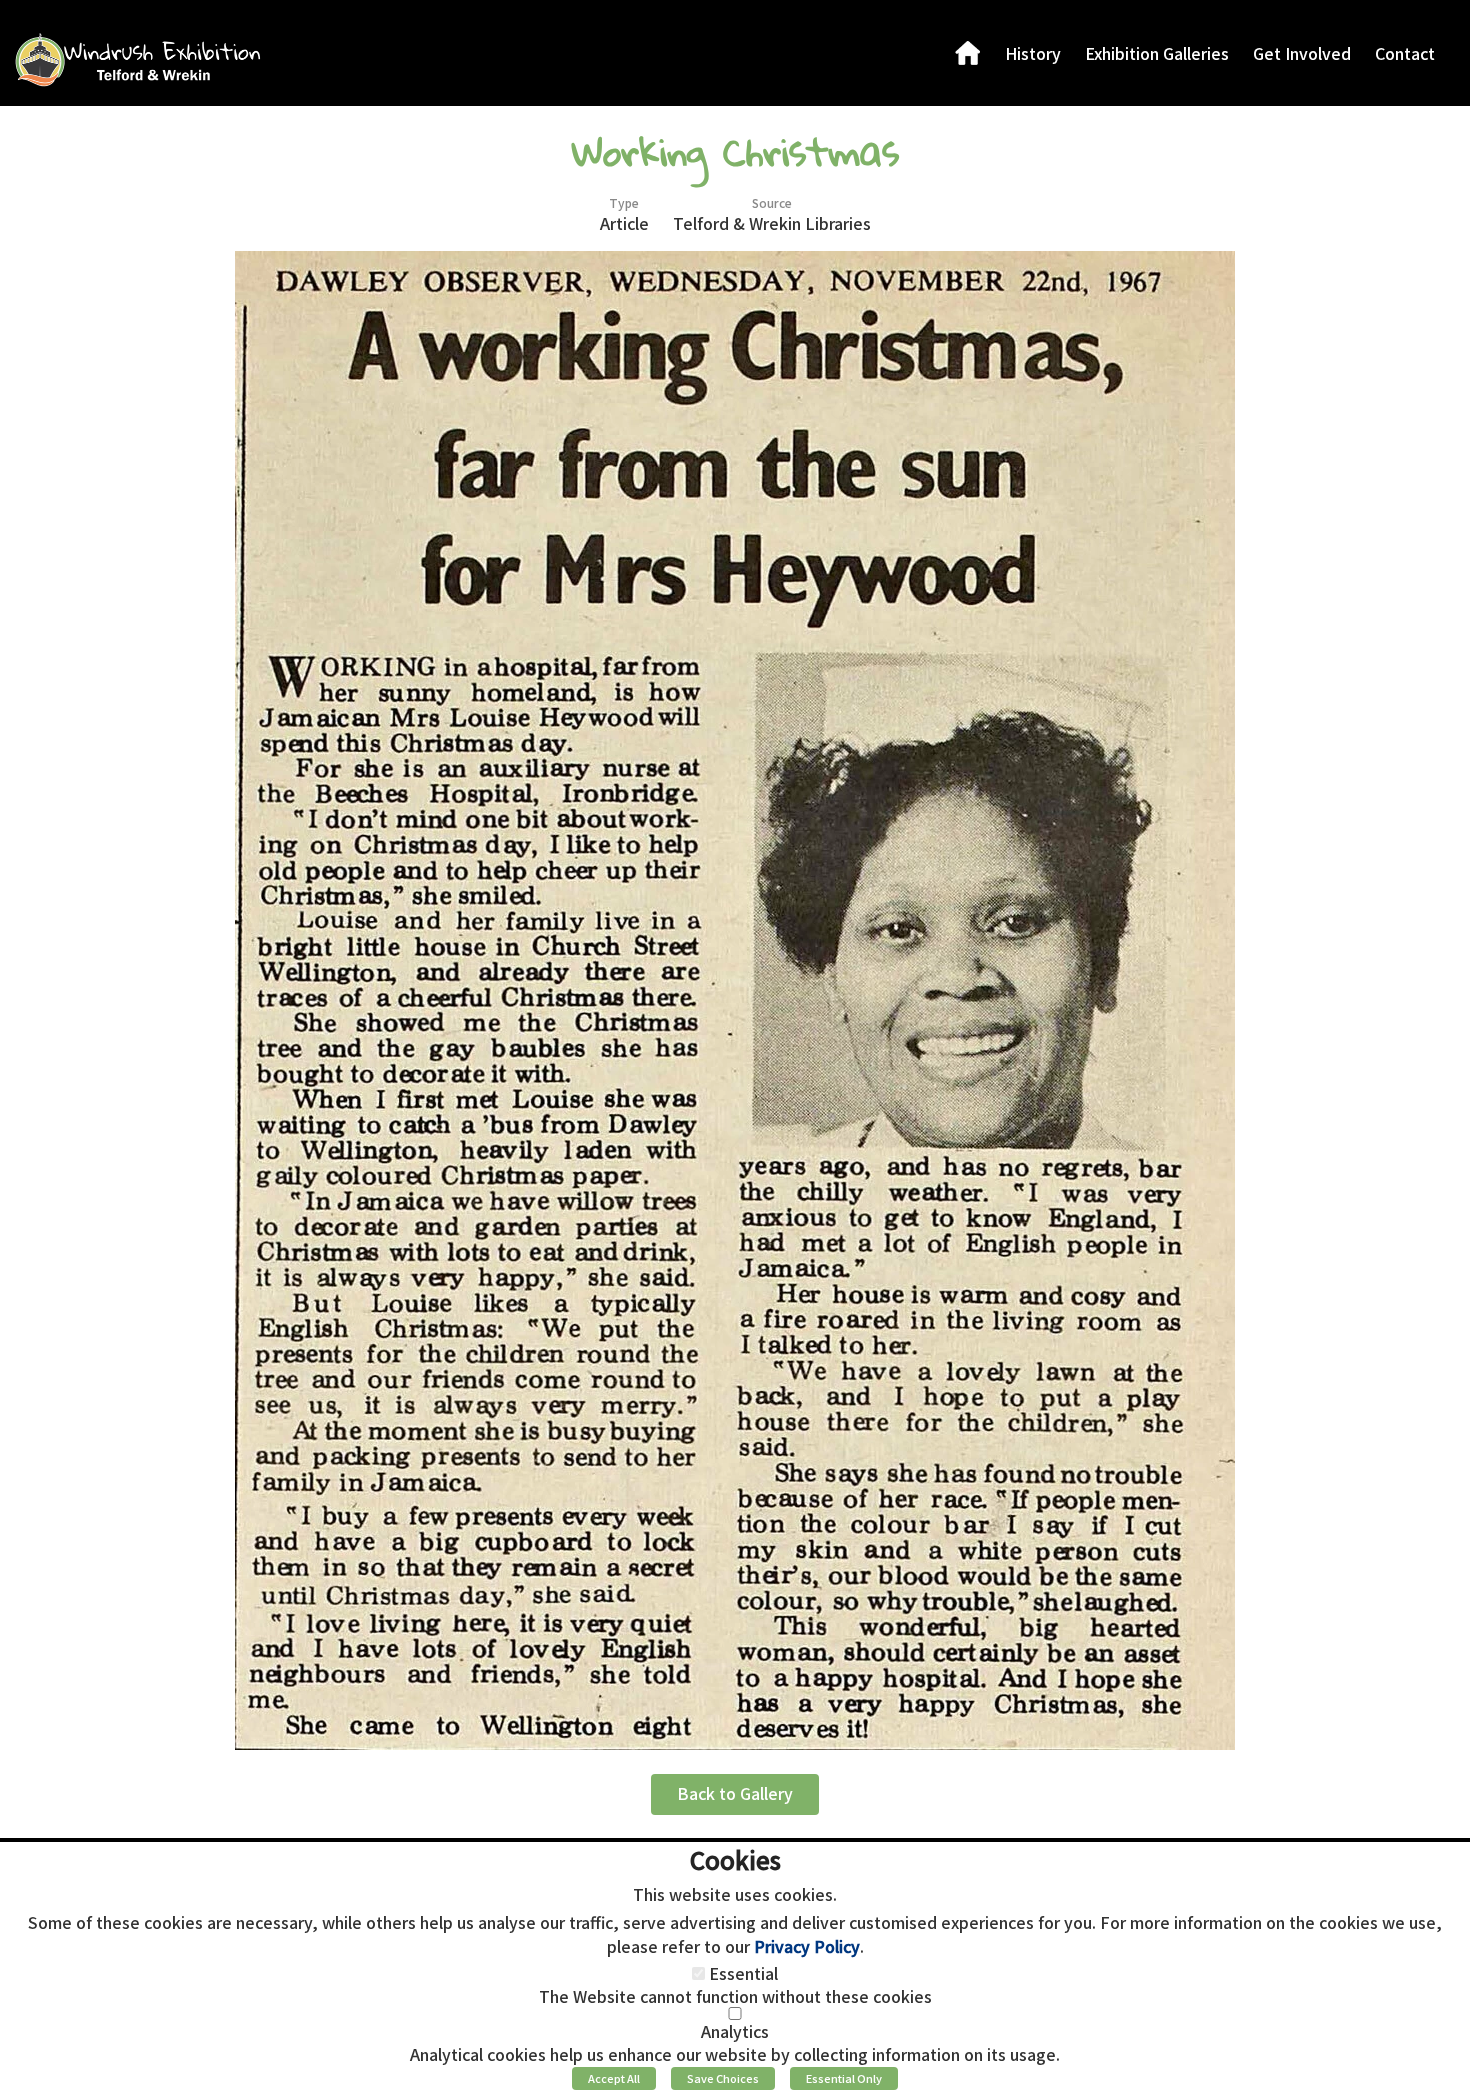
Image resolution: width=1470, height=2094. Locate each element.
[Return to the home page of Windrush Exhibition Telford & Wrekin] (137, 59)
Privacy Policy (807, 1946)
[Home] (968, 53)
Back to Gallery (735, 1793)
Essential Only (844, 2078)
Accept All (614, 2078)
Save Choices (723, 2078)
